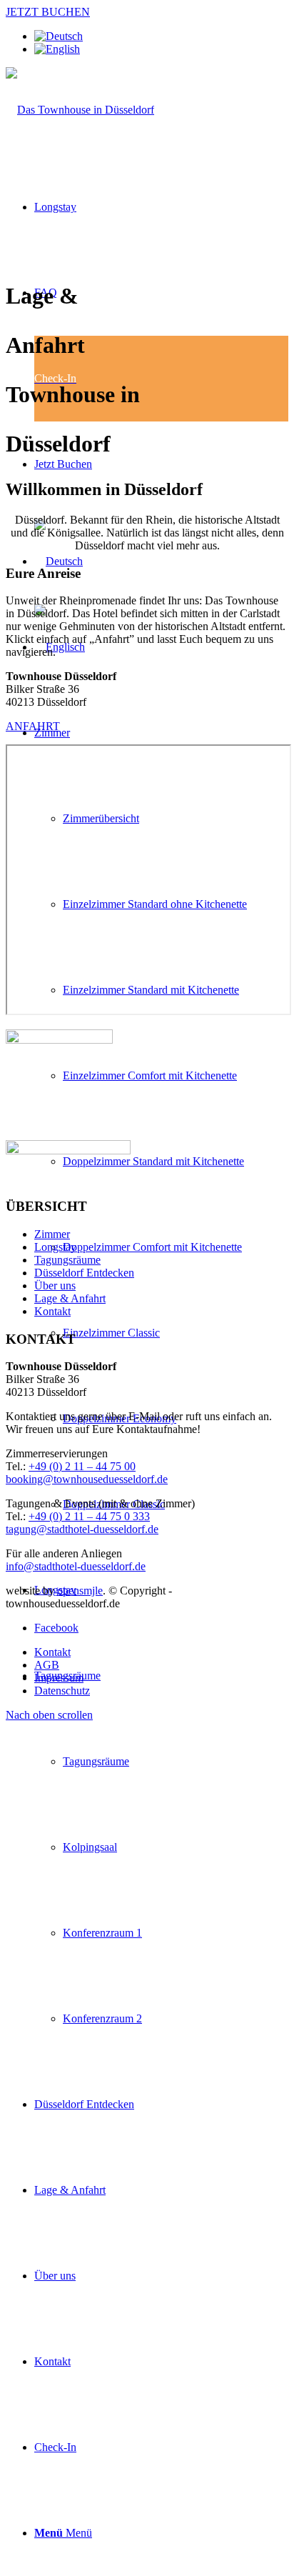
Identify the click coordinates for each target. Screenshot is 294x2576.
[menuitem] (55, 207)
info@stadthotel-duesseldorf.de (76, 1566)
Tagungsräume (67, 1260)
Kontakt (52, 1311)
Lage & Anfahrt (70, 1298)
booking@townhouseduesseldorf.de (87, 1479)
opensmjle (80, 1591)
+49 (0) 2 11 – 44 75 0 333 (89, 1516)
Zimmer (52, 1234)
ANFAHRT (33, 726)
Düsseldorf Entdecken (84, 1273)
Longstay (55, 1247)
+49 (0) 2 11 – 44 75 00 (82, 1466)
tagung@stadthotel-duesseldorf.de (82, 1529)
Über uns (55, 1285)
